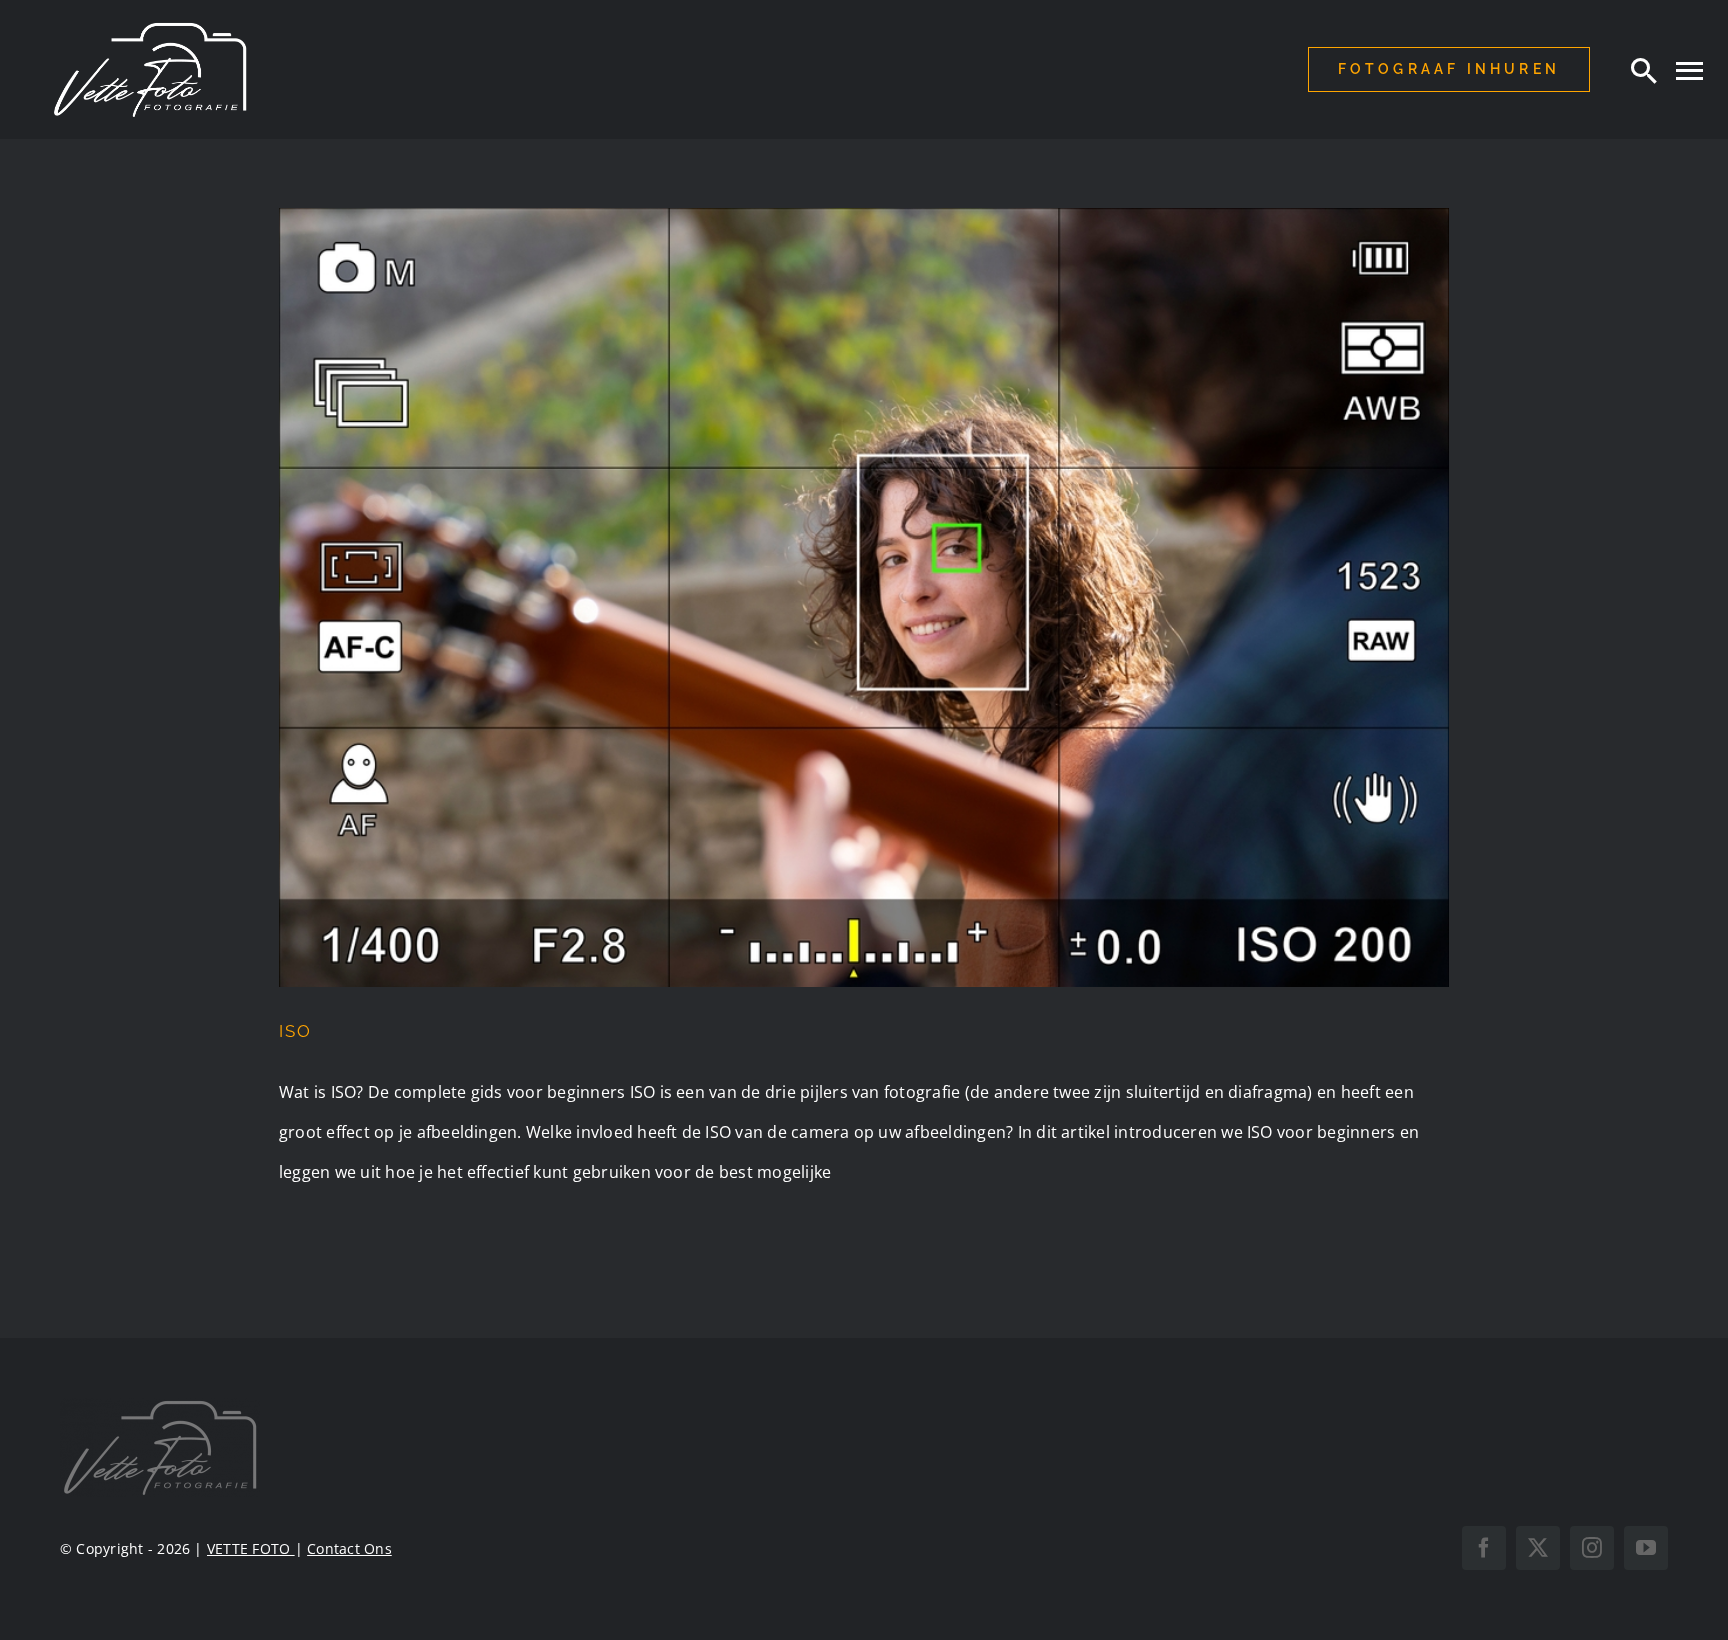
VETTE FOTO (251, 1548)
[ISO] (864, 597)
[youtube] (1646, 1548)
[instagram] (1592, 1548)
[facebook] (1484, 1548)
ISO (295, 1031)
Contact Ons (349, 1548)
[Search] (1644, 70)
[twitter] (1538, 1548)
